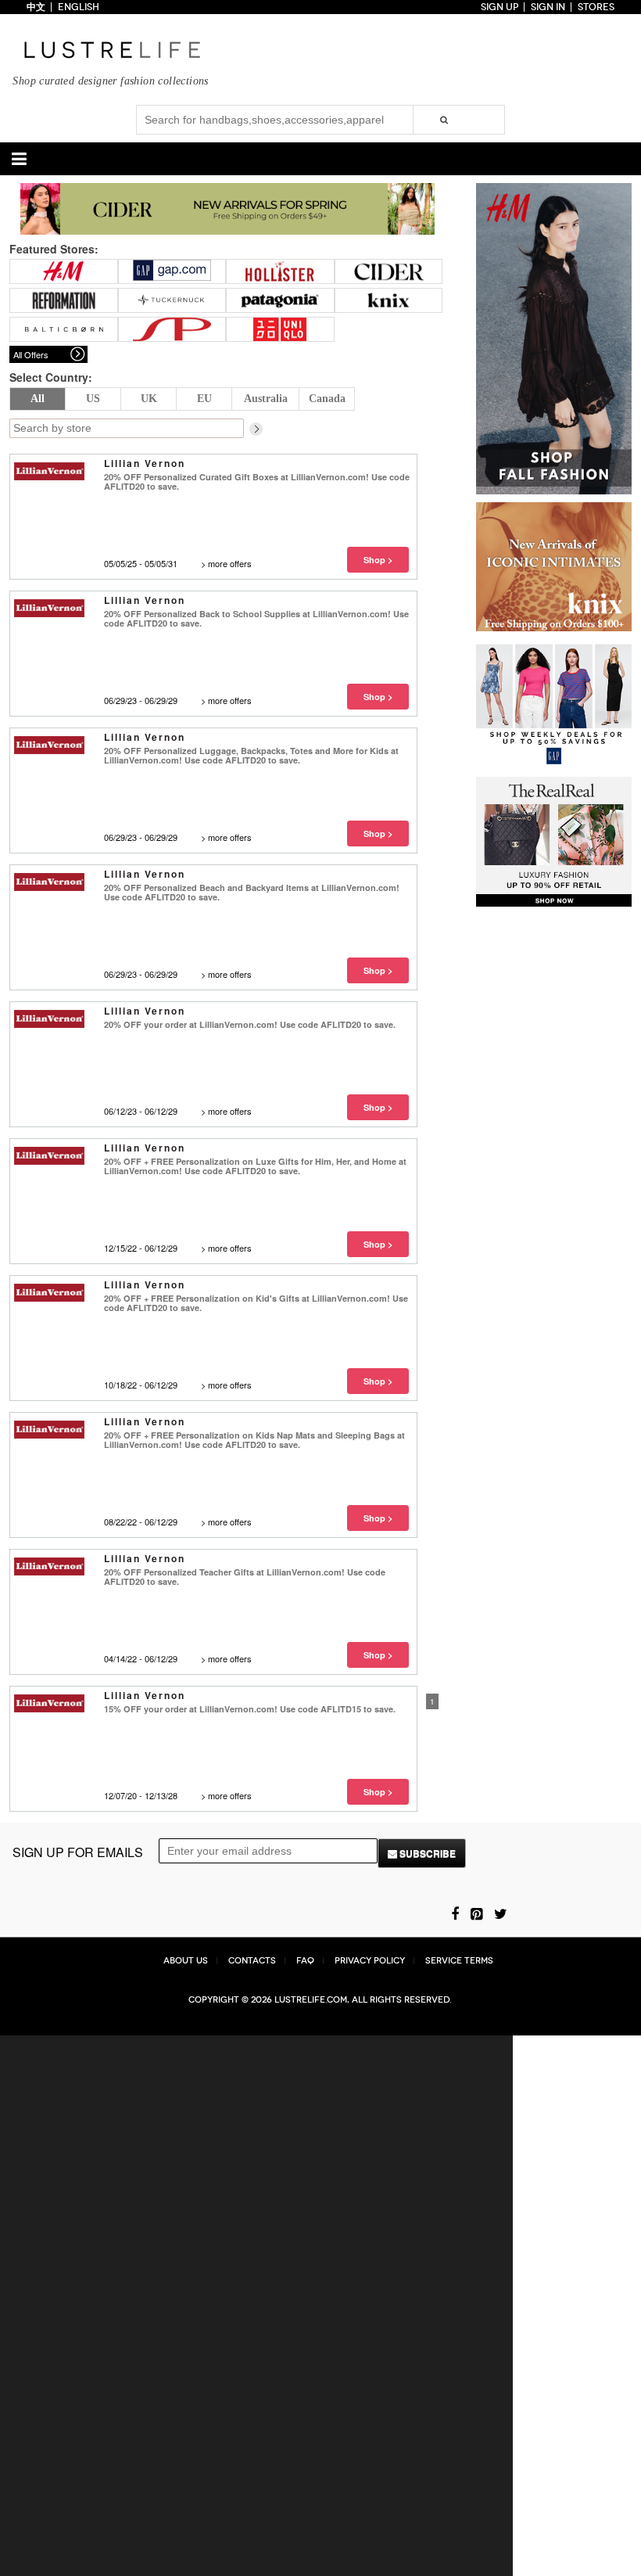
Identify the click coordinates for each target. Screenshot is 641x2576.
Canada (327, 399)
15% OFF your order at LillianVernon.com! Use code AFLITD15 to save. (250, 1709)
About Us (186, 1961)
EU (204, 399)
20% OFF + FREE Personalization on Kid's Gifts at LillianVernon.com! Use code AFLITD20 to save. (256, 1303)
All (38, 399)
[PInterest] (476, 1913)
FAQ (305, 1961)
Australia (266, 399)
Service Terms (459, 1961)
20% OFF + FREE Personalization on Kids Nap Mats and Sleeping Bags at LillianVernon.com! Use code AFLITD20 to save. (254, 1440)
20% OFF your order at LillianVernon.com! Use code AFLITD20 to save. (250, 1024)
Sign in (548, 7)
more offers (230, 563)
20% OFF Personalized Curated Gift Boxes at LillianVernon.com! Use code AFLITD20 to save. (257, 481)
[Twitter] (501, 1913)
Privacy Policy (370, 1961)
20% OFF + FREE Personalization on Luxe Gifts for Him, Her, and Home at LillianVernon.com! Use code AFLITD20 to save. (255, 1166)
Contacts (252, 1961)
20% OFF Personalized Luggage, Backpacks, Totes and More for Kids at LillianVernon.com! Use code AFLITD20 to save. (251, 755)
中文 (36, 7)
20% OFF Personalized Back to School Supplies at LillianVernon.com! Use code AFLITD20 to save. (256, 618)
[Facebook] (455, 1913)
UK (149, 399)
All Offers (31, 354)
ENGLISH (79, 7)
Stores (596, 7)
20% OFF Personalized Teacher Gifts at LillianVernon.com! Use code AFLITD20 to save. (245, 1577)
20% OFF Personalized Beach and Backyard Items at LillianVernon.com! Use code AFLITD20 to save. (252, 892)
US (93, 399)
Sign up (500, 7)
